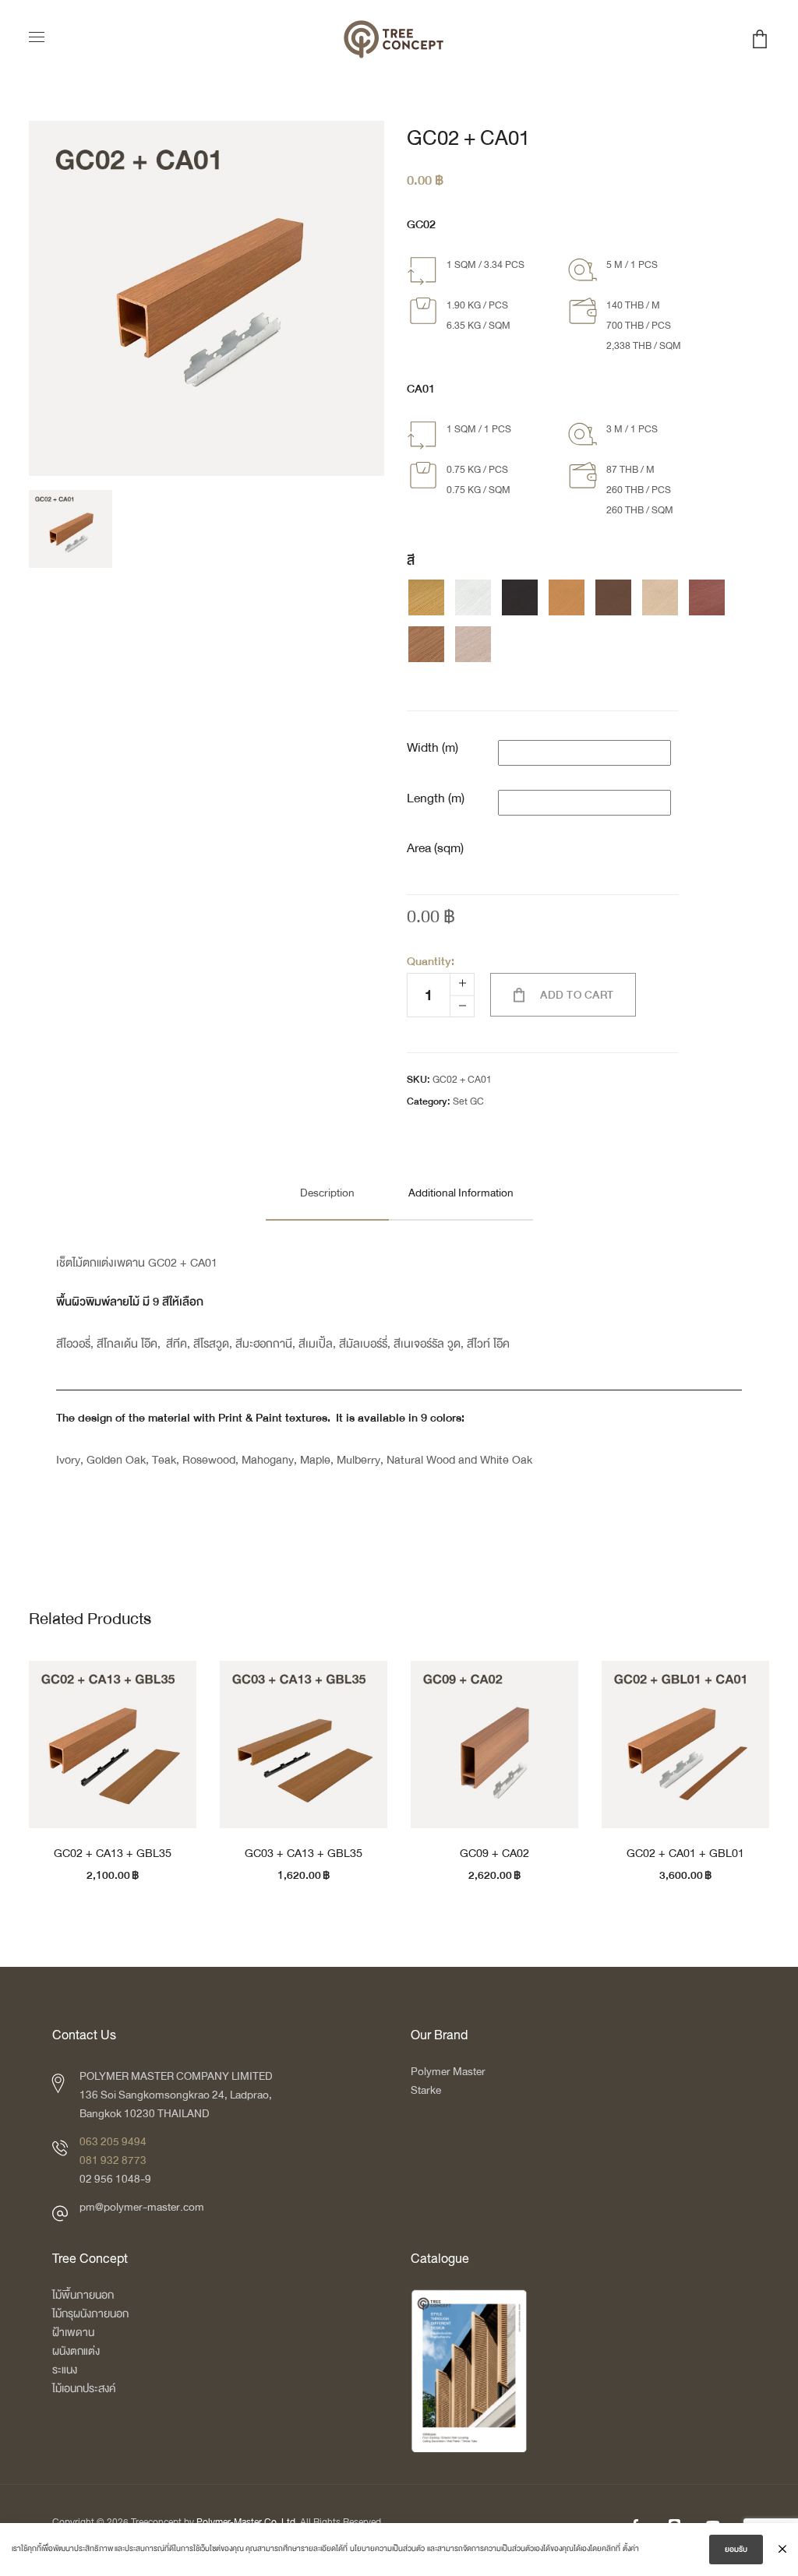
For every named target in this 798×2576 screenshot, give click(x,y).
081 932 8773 (113, 2160)
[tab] (327, 1193)
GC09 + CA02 (494, 1853)
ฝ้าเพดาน (73, 2333)
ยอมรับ (736, 2550)
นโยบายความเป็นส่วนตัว (387, 2549)
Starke (427, 2090)
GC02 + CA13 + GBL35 (113, 1853)
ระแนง (65, 2370)
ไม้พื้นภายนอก (83, 2295)
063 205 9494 (113, 2142)
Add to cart (577, 995)
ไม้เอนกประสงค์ (84, 2389)
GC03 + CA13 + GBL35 (304, 1853)
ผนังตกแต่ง (76, 2351)
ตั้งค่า (631, 2549)
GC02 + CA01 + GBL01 (685, 1853)
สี (411, 561)
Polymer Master (448, 2072)
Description (327, 1193)
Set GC (468, 1101)
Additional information (461, 1193)
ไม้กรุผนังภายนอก (90, 2314)
